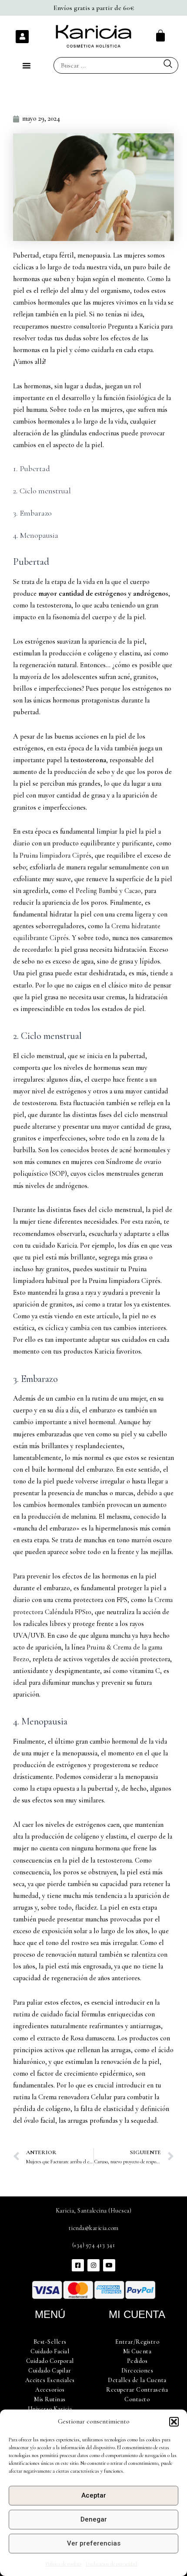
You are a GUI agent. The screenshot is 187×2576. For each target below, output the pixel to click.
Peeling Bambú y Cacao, (109, 891)
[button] (174, 2422)
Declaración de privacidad (112, 2564)
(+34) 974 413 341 (94, 2245)
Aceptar (94, 2495)
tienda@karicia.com (94, 2228)
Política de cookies (64, 2564)
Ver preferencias (94, 2543)
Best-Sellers (50, 2342)
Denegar (94, 2519)
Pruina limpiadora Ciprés (55, 855)
